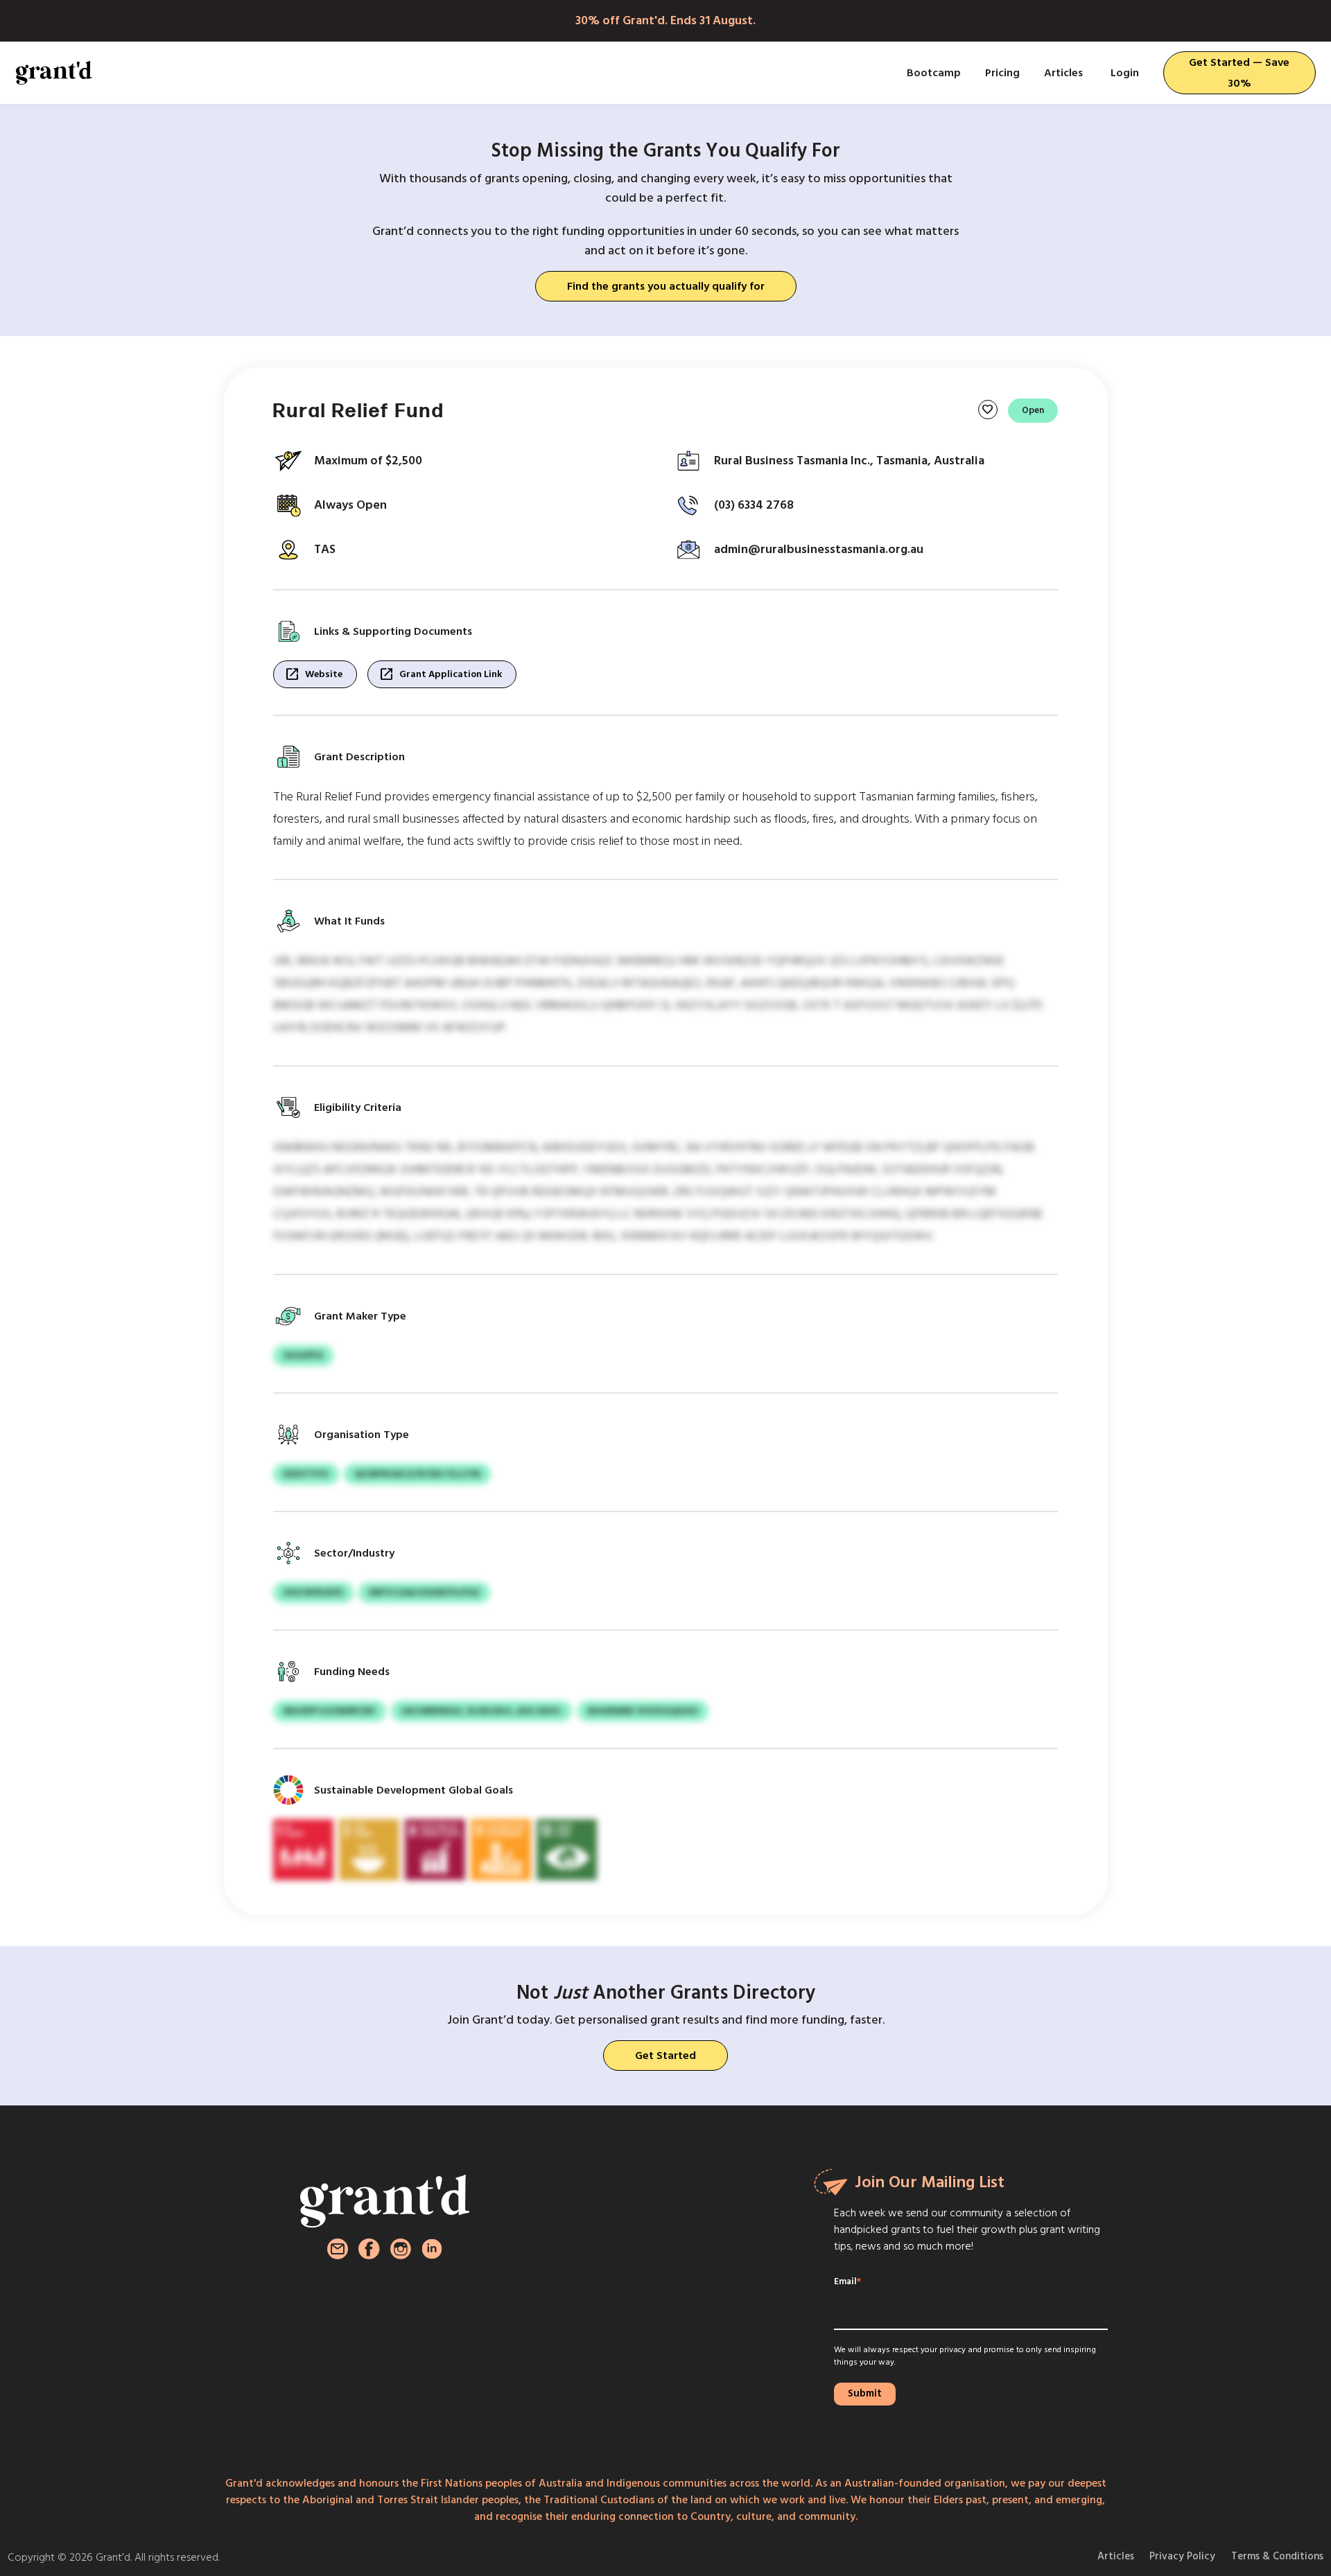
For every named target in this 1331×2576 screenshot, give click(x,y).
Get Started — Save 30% (1239, 73)
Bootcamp (934, 73)
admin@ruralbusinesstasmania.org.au (819, 549)
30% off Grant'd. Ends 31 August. (665, 20)
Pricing (1002, 73)
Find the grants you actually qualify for (666, 286)
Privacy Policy (1182, 2556)
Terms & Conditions (1277, 2556)
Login (1125, 73)
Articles (1063, 73)
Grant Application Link (440, 674)
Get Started (665, 2056)
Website (313, 674)
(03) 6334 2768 (754, 505)
